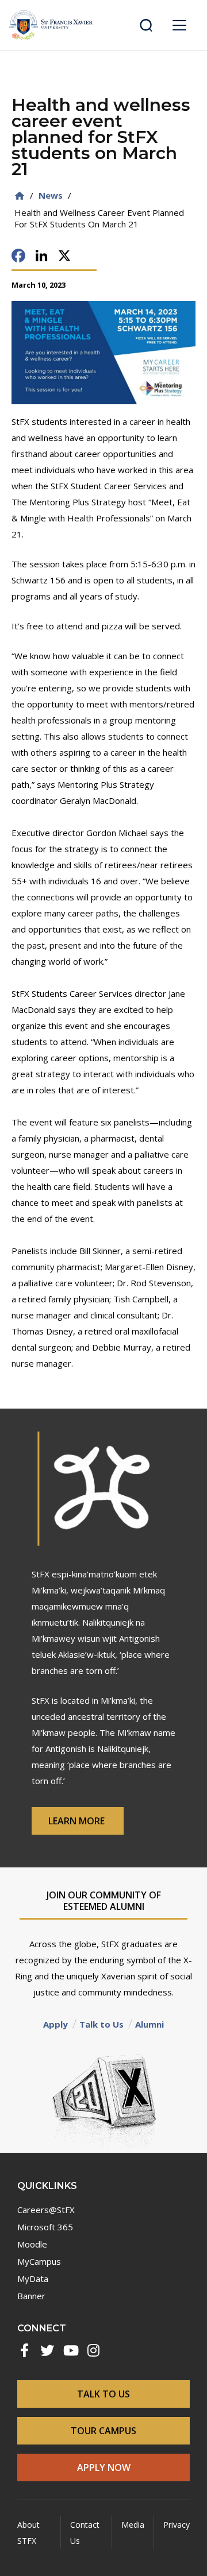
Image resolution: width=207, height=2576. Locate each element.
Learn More (78, 1821)
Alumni (149, 2024)
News (51, 195)
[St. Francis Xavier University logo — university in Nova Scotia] (51, 25)
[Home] (20, 196)
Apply (55, 2024)
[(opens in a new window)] (24, 2350)
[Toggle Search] (146, 25)
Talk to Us (101, 2024)
